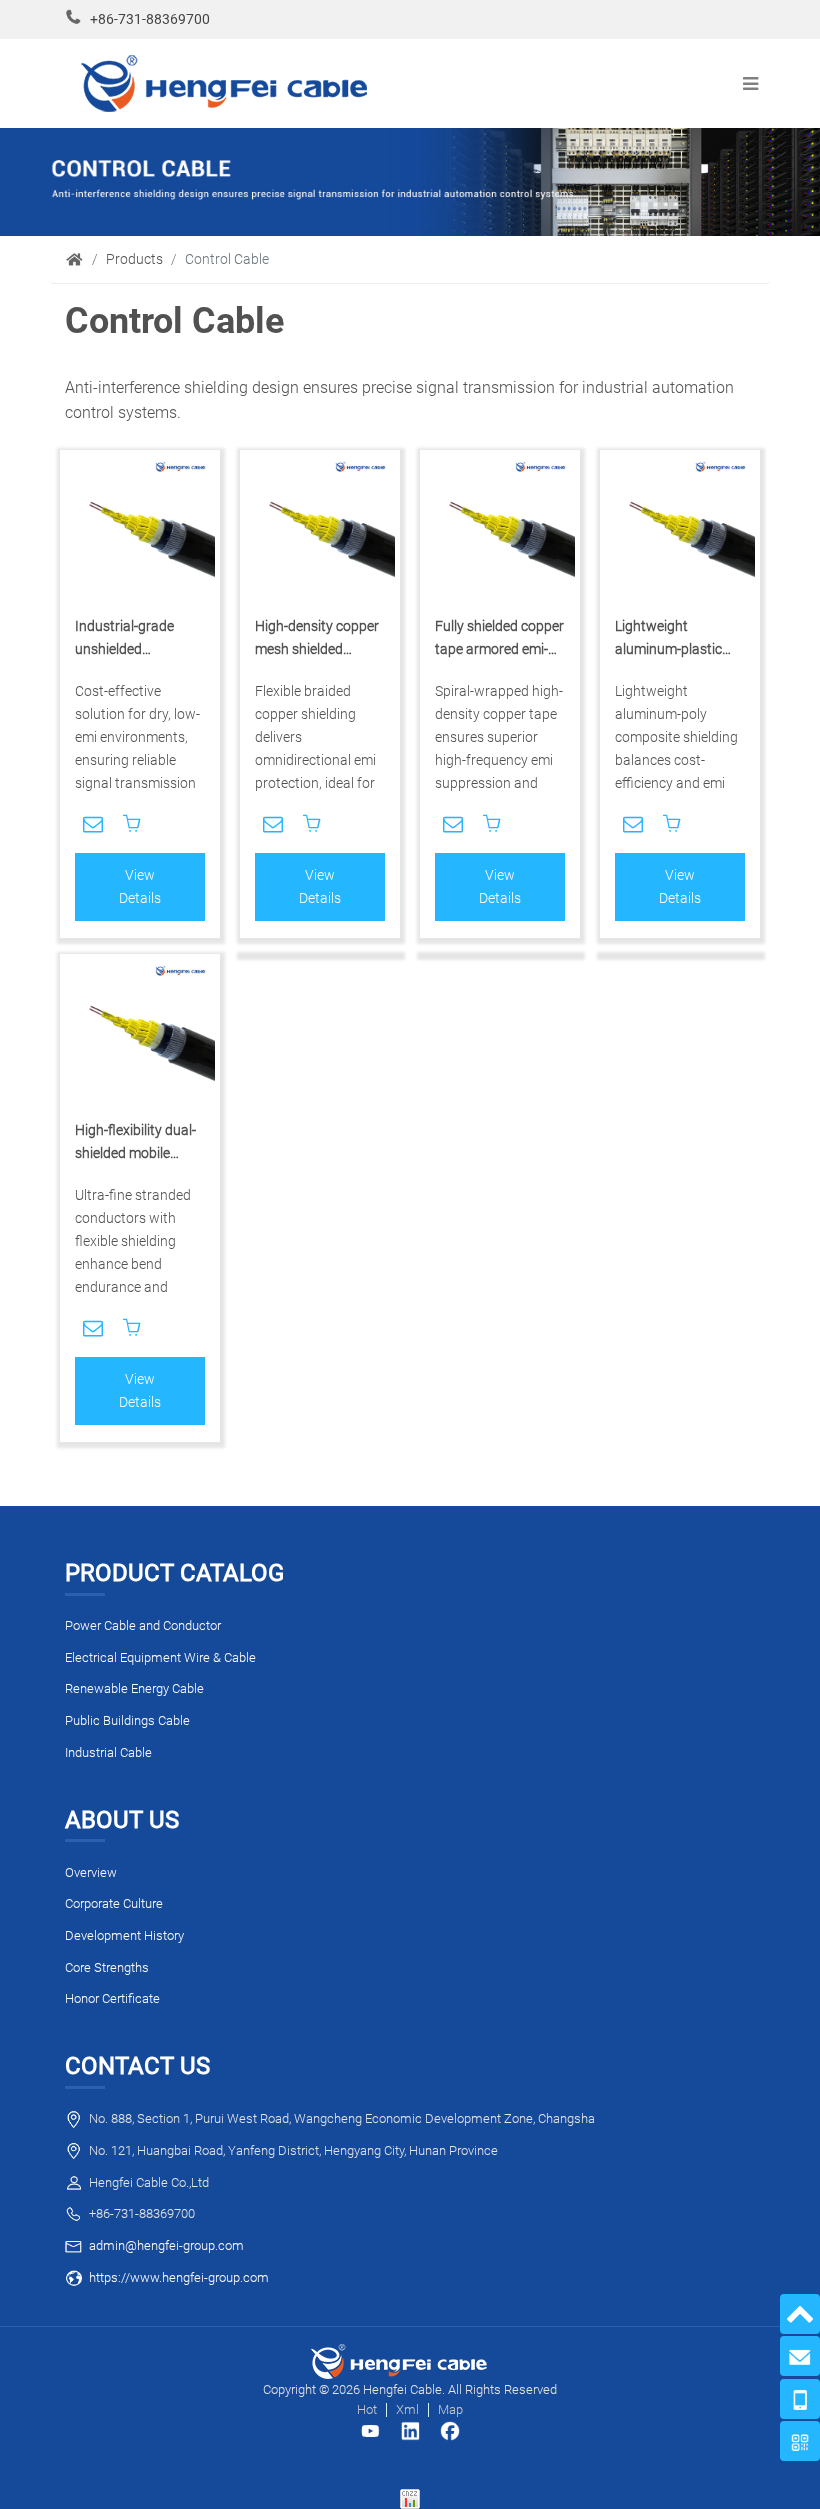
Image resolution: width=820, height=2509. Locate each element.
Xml (407, 2409)
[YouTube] (370, 2431)
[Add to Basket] (132, 824)
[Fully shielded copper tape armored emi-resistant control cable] (500, 530)
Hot (367, 2409)
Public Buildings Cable (127, 1720)
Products (134, 259)
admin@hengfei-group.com (166, 2245)
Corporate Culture (114, 1903)
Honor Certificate (112, 1998)
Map (450, 2409)
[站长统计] (410, 2498)
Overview (91, 1872)
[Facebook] (450, 2431)
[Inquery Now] (93, 824)
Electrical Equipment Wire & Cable (160, 1657)
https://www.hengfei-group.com (179, 2277)
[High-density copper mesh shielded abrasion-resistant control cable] (320, 530)
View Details (140, 887)
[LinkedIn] (410, 2431)
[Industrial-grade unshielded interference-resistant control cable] (140, 530)
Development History (124, 1935)
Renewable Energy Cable (134, 1688)
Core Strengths (107, 1967)
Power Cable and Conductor (143, 1625)
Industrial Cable (108, 1752)
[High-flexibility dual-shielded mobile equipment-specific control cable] (140, 1034)
